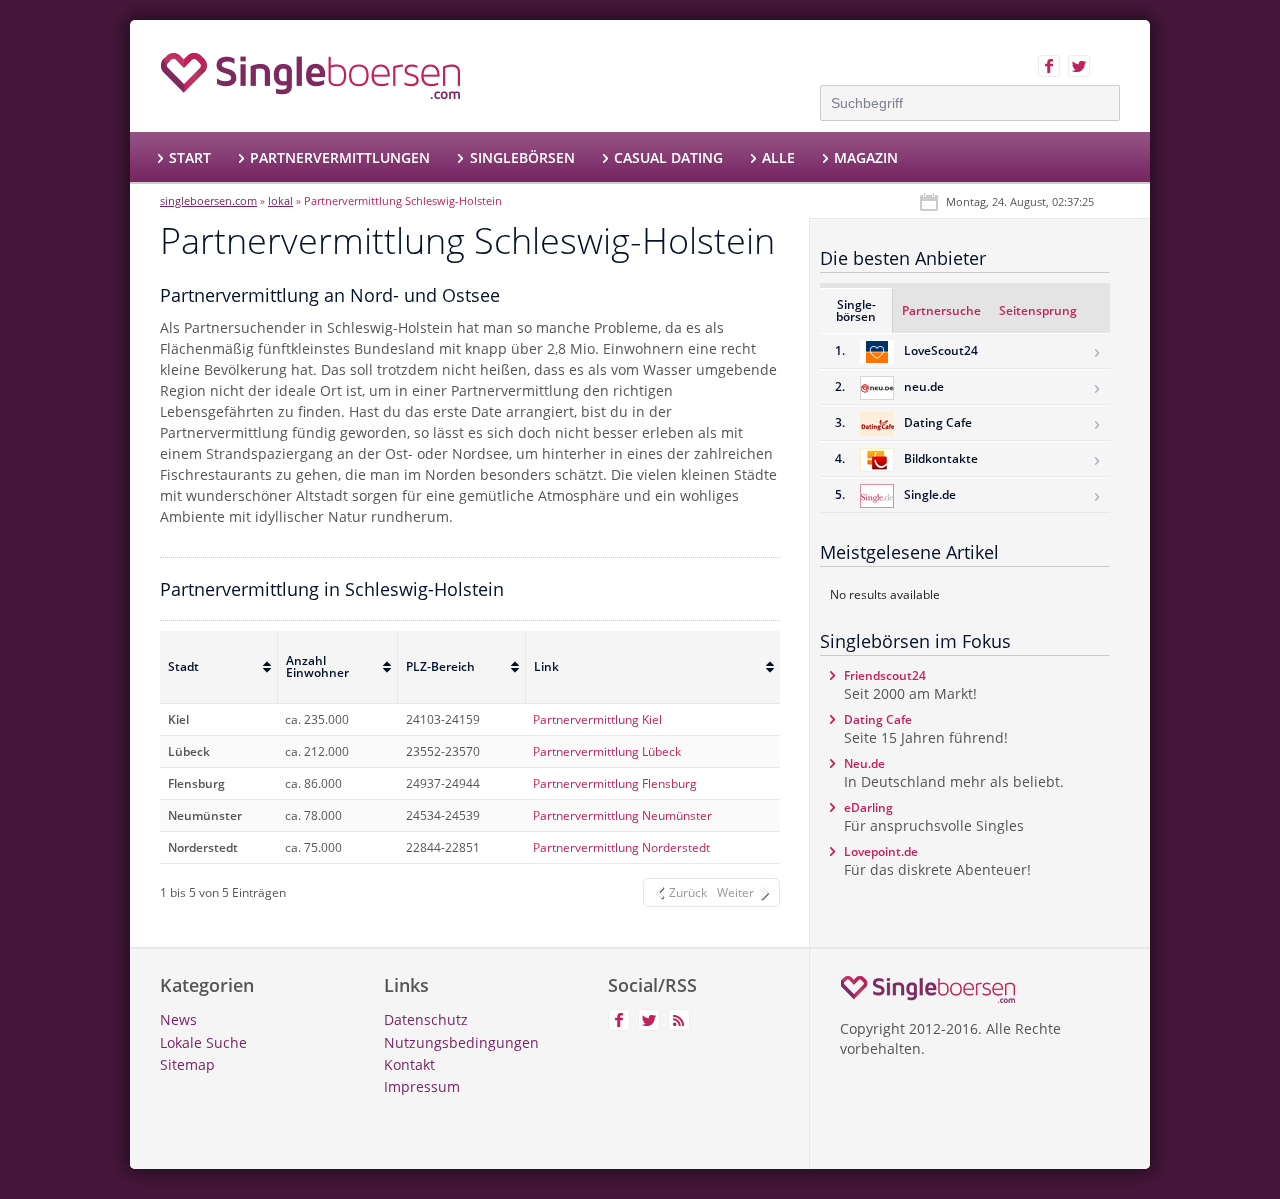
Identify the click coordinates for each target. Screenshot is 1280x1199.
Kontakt (409, 1064)
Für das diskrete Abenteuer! (937, 861)
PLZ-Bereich (440, 666)
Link (546, 666)
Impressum (422, 1086)
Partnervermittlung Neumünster (622, 815)
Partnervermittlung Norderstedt (621, 847)
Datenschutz (426, 1019)
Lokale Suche (203, 1042)
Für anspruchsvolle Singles (934, 817)
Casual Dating (668, 157)
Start (190, 157)
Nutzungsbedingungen (461, 1042)
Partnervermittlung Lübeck (607, 751)
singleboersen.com (208, 200)
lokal (280, 200)
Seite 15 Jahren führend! (926, 729)
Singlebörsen (522, 157)
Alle (778, 157)
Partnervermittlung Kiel (597, 719)
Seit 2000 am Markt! (910, 685)
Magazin (866, 157)
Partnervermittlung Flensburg (615, 783)
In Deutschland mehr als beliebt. (954, 773)
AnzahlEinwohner (317, 666)
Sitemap (187, 1064)
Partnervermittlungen (340, 157)
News (178, 1019)
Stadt (183, 666)
